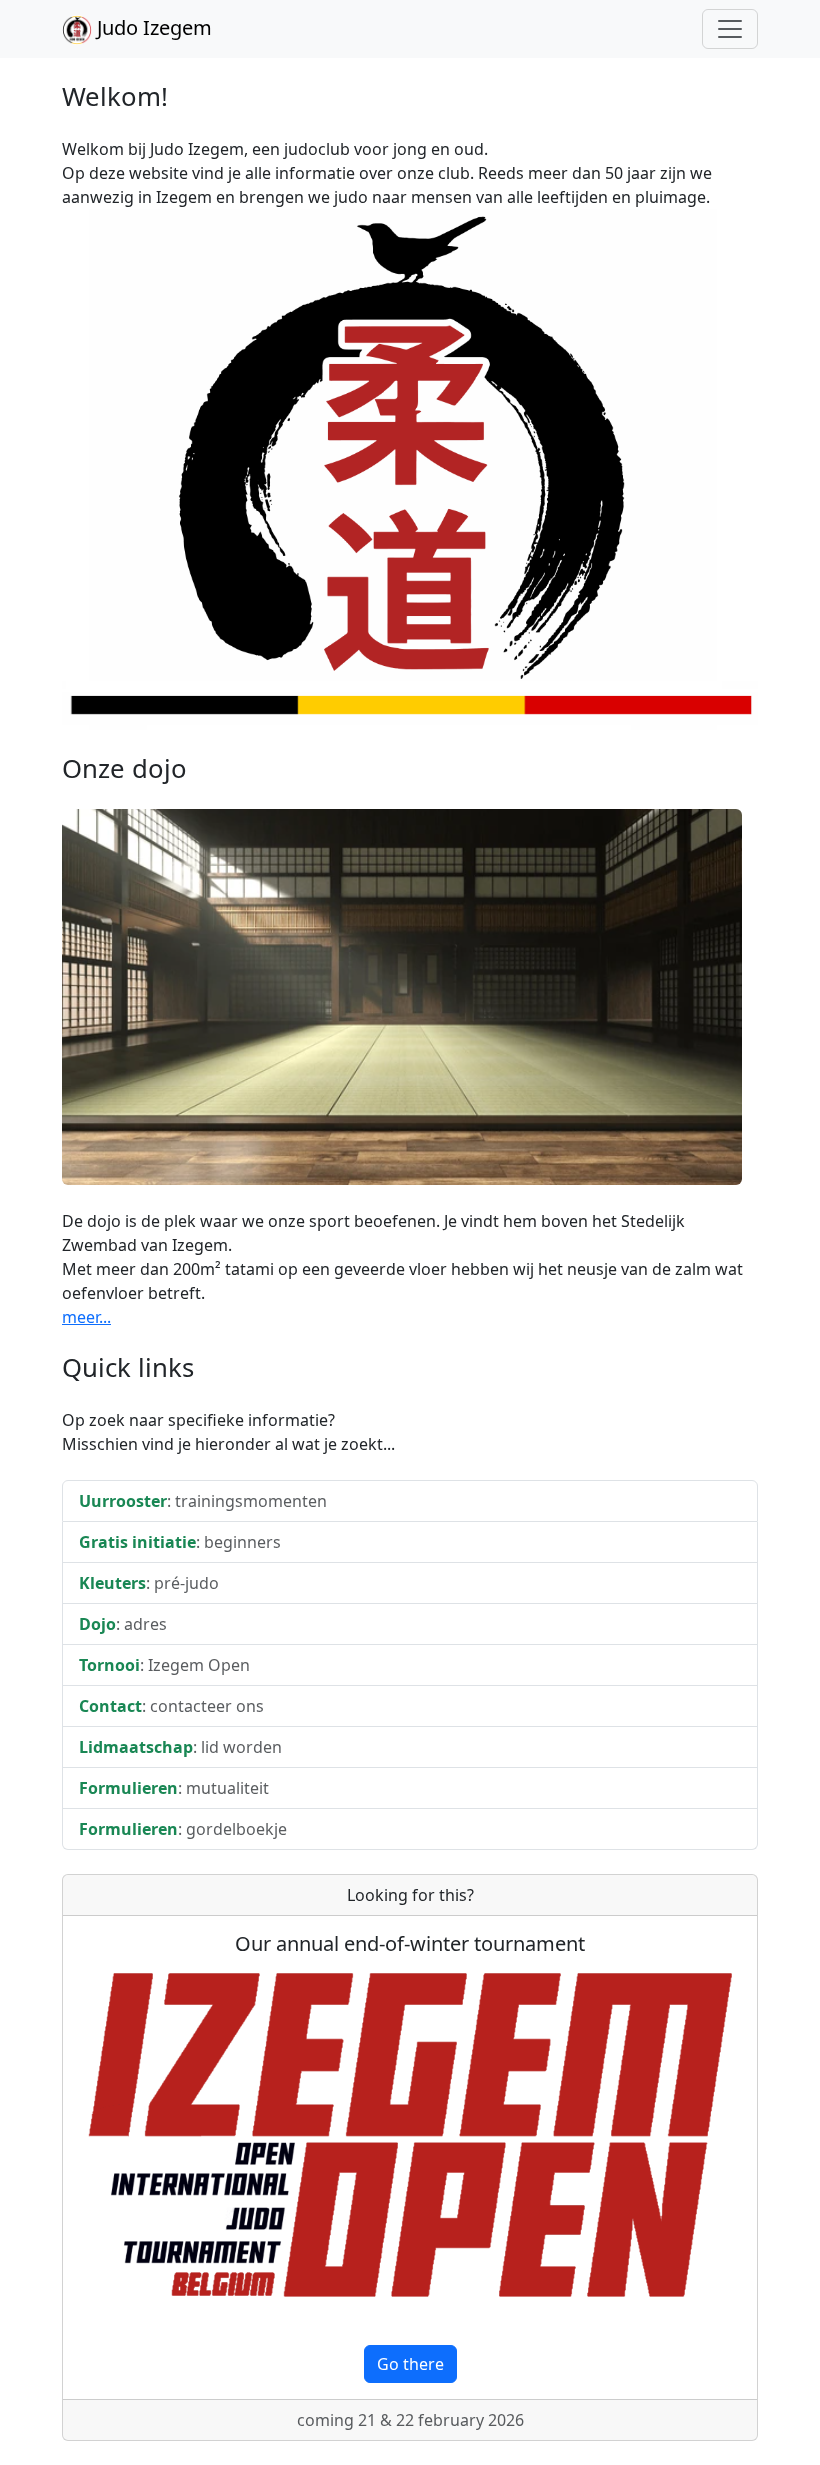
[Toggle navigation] (730, 29)
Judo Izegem (152, 27)
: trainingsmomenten (203, 1501)
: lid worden (180, 1747)
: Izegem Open (164, 1665)
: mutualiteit (174, 1788)
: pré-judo (149, 1583)
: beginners (180, 1542)
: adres (123, 1624)
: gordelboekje (183, 1829)
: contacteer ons (171, 1706)
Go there (410, 2364)
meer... (86, 1317)
